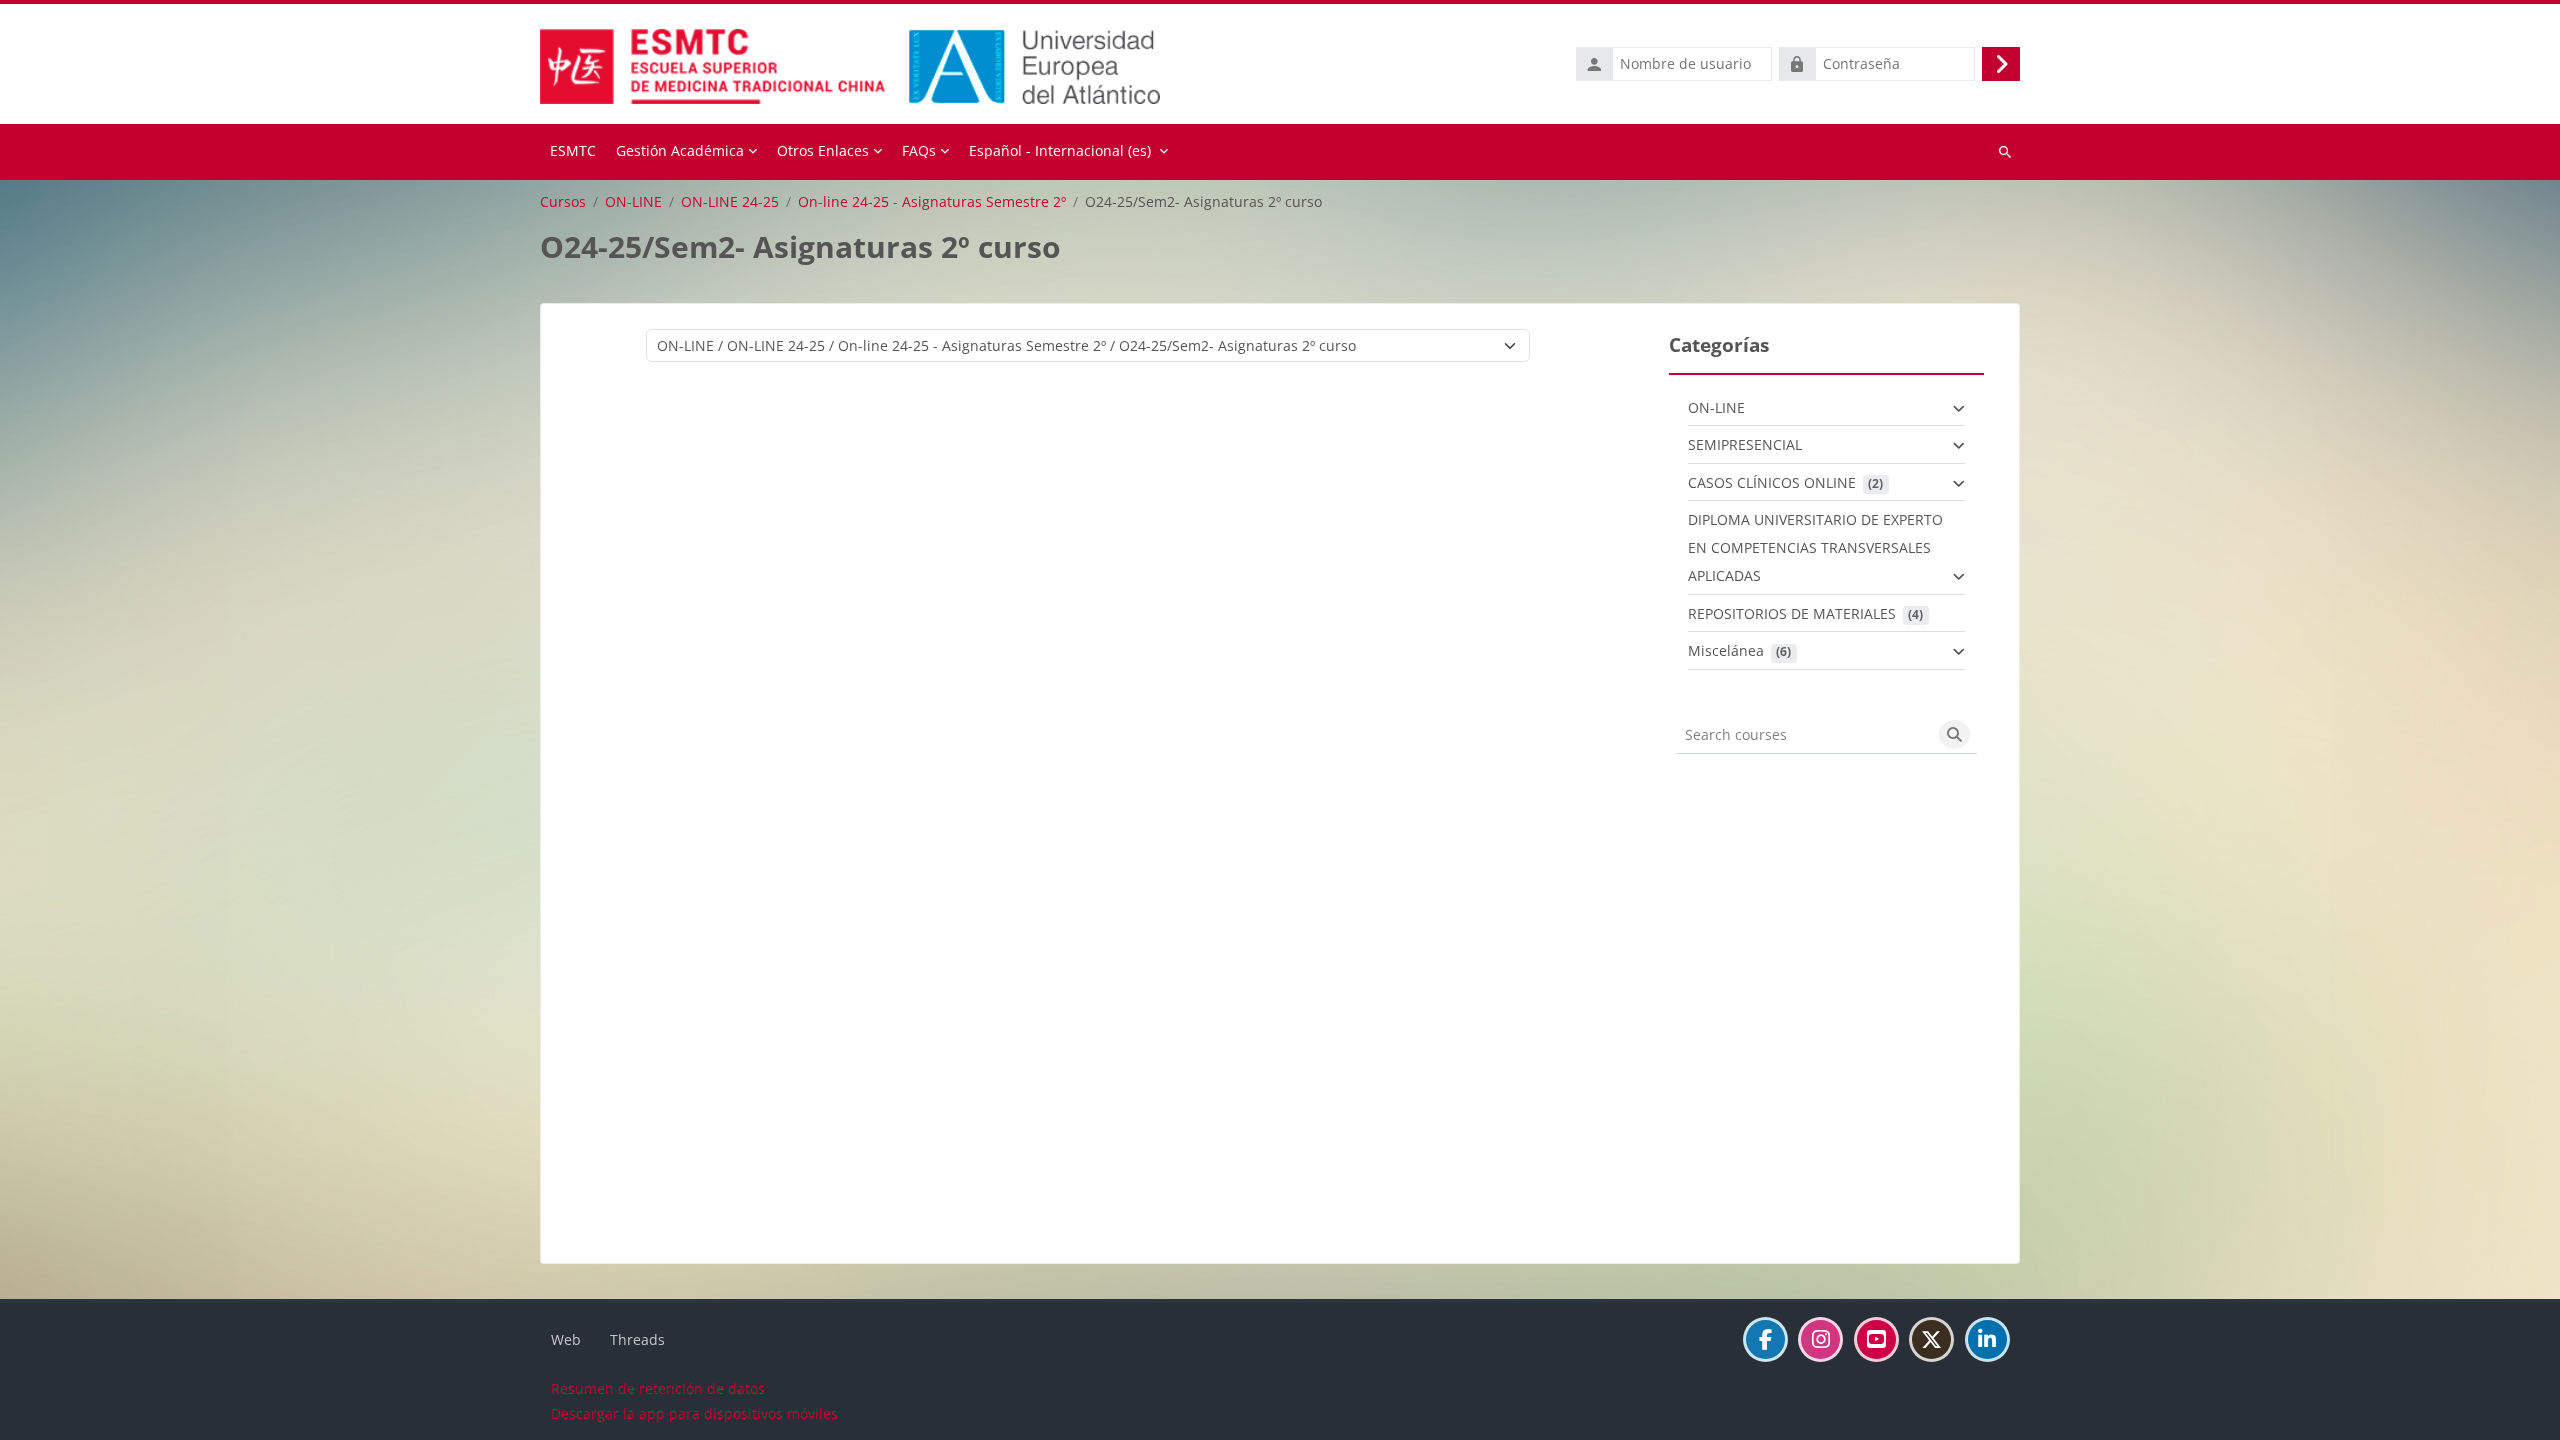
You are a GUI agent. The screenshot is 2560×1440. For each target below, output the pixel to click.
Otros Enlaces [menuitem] (823, 150)
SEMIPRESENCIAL (1745, 444)
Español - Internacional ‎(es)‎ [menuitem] (1060, 150)
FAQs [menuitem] (919, 150)
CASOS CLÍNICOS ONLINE (1772, 482)
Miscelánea (1726, 650)
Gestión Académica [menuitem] (680, 150)
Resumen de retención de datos (658, 1388)
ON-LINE (633, 202)
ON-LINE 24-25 (730, 202)
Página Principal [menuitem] (573, 152)
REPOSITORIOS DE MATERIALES (1792, 613)
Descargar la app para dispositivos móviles (694, 1413)
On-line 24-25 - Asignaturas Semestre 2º (932, 202)
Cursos (563, 202)
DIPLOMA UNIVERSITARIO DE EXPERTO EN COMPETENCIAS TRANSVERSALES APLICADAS (1815, 547)
